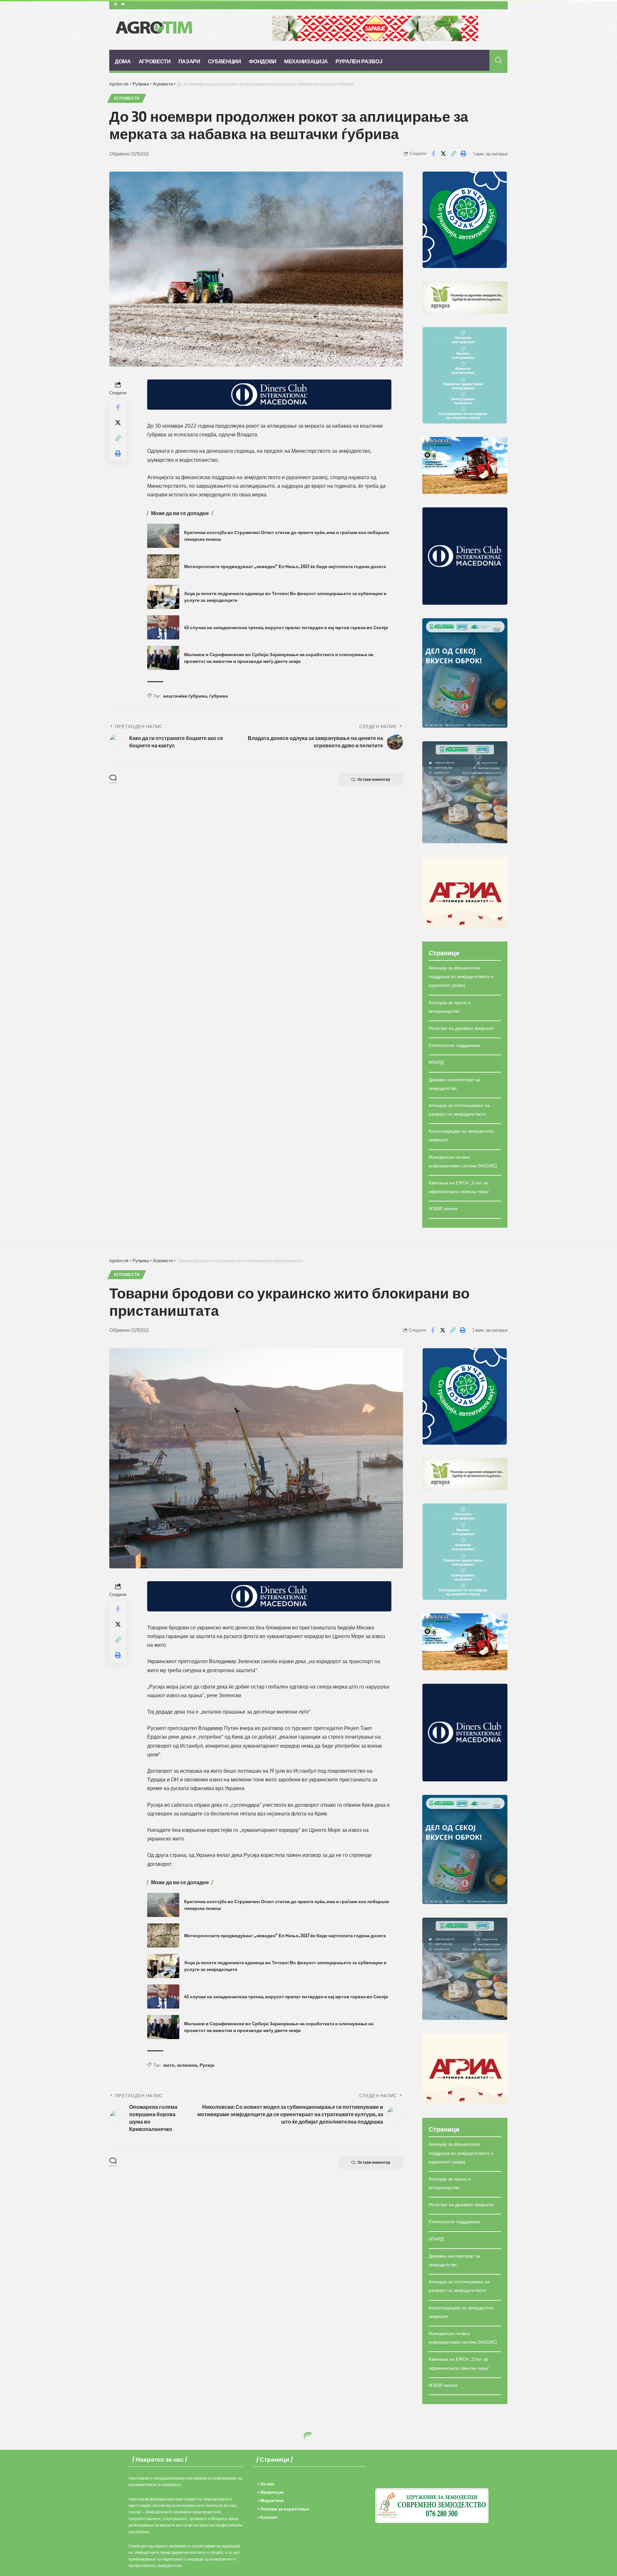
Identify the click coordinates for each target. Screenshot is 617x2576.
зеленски (187, 2065)
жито (169, 2065)
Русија (207, 2065)
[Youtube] (123, 4)
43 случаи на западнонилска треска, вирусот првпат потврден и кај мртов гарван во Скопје (286, 627)
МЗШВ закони (443, 1208)
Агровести (127, 98)
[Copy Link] (453, 154)
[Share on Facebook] (433, 154)
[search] (499, 60)
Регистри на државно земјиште (461, 1028)
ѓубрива (219, 696)
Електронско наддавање (454, 1045)
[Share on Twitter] (443, 154)
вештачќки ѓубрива (185, 696)
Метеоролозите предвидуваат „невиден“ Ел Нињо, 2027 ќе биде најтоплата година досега (285, 566)
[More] (463, 2507)
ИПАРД (436, 1062)
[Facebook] (115, 4)
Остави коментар (374, 779)
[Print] (463, 154)
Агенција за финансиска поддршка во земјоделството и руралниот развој (461, 976)
